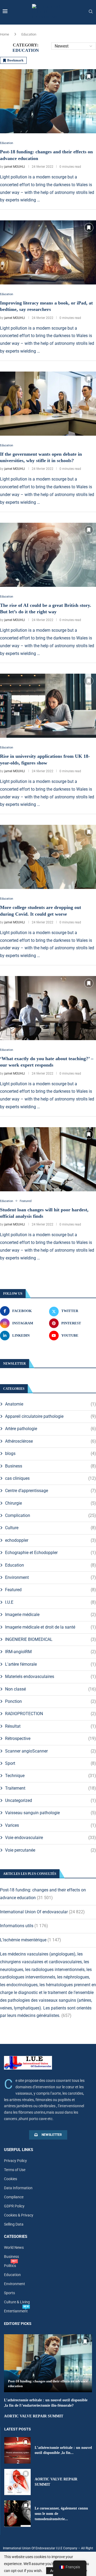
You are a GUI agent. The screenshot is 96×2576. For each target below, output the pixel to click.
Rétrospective (51, 1738)
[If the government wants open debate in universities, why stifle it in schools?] (48, 404)
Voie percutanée (51, 1850)
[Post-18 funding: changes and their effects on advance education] (48, 101)
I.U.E (51, 1602)
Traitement (51, 1788)
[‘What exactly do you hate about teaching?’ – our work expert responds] (48, 1008)
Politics (10, 2266)
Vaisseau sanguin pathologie (51, 1813)
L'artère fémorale (51, 1664)
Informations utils (17, 1926)
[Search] (91, 12)
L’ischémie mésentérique (23, 1940)
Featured (51, 1590)
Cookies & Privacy (19, 2215)
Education (51, 1565)
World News (14, 2247)
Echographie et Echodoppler (51, 1553)
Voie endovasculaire (51, 1838)
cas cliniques (51, 1478)
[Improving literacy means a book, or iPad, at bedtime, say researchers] (48, 252)
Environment (51, 1577)
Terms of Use (15, 2170)
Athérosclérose (51, 1441)
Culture (51, 1528)
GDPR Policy (14, 2206)
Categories (16, 2237)
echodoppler (51, 1540)
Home (5, 34)
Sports (9, 2293)
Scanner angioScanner (51, 1751)
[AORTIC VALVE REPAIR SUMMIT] (17, 2482)
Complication (51, 1515)
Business (51, 1466)
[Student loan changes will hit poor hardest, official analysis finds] (48, 1159)
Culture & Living (17, 2302)
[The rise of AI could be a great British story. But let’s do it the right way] (48, 555)
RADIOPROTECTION (51, 1714)
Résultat (51, 1726)
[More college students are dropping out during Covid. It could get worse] (48, 857)
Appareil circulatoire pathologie (51, 1416)
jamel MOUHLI (15, 167)
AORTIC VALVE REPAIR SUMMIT (34, 2416)
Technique (51, 1776)
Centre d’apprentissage (51, 1491)
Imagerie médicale (51, 1615)
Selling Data (14, 2224)
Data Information (18, 2188)
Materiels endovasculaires (51, 1677)
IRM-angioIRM (51, 1652)
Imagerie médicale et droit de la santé (51, 1627)
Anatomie (51, 1404)
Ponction (51, 1701)
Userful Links (19, 2150)
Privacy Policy (15, 2161)
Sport (51, 1763)
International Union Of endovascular (34, 1912)
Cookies (11, 2179)
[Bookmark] (89, 76)
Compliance (14, 2197)
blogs (51, 1453)
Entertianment (16, 2311)
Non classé (51, 1689)
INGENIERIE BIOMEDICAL (51, 1639)
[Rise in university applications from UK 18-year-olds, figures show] (48, 706)
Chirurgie (51, 1503)
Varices (51, 1825)
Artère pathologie (51, 1429)
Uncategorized (51, 1800)
